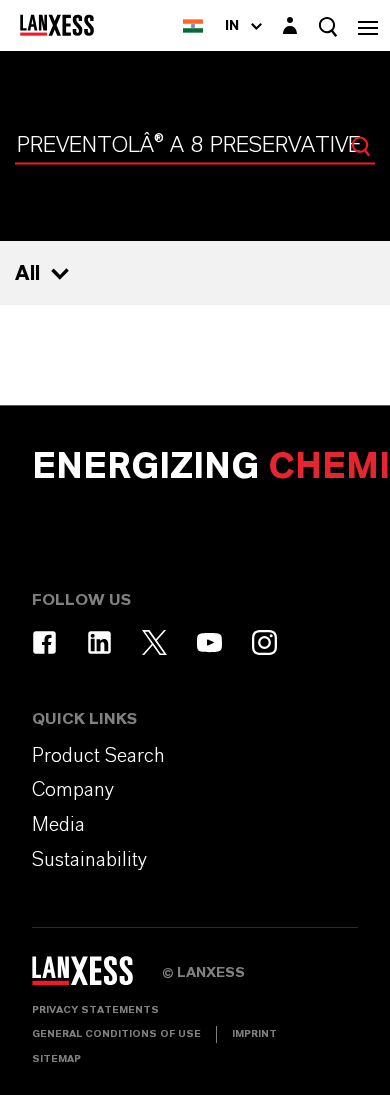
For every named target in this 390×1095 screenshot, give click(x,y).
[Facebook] (44, 642)
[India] (193, 25)
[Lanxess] (97, 977)
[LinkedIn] (99, 642)
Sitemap (56, 1059)
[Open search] (328, 26)
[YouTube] (209, 642)
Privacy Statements (95, 1010)
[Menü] (368, 25)
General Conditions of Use (116, 1034)
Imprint (254, 1034)
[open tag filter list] (60, 274)
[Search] (361, 146)
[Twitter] (154, 642)
